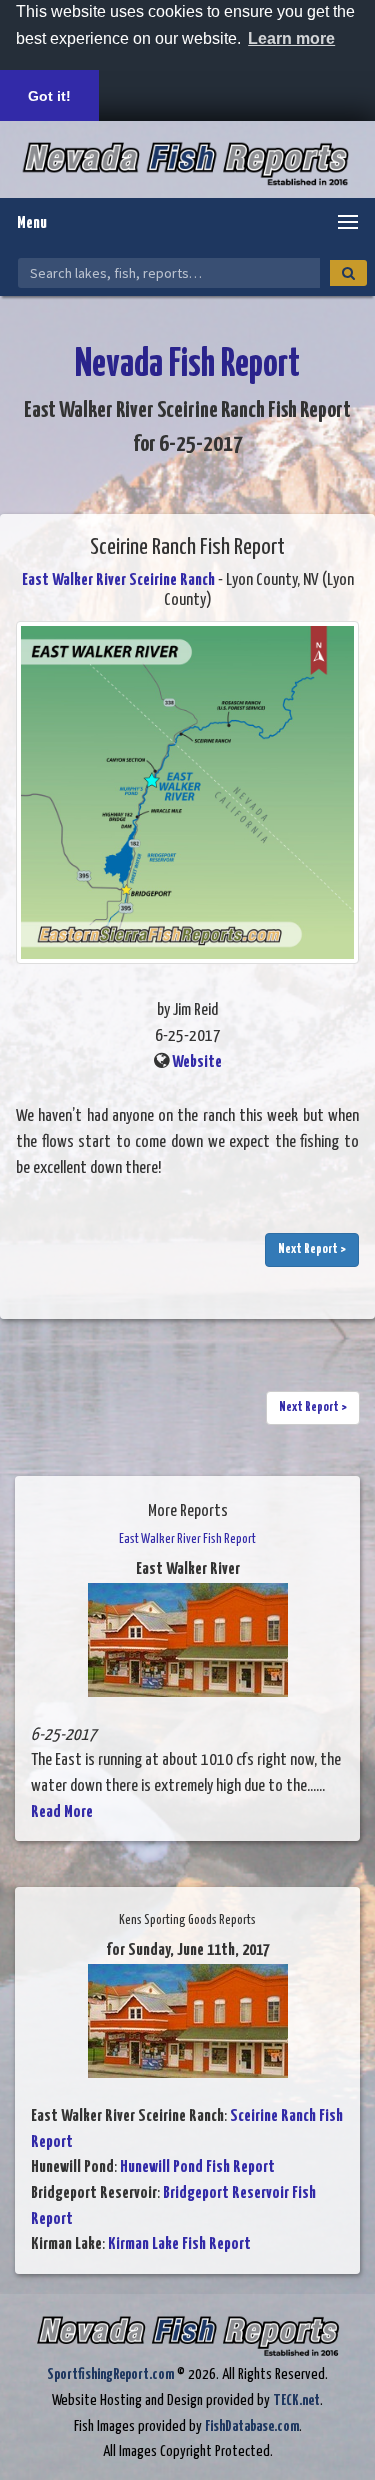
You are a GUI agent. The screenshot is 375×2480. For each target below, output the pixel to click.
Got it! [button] (49, 96)
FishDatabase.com (252, 2426)
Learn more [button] (291, 38)
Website (197, 1062)
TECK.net (296, 2400)
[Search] (348, 273)
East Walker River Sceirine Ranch (118, 580)
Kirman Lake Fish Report (179, 2244)
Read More (62, 1812)
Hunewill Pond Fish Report (197, 2167)
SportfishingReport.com (110, 2374)
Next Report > (312, 1249)
